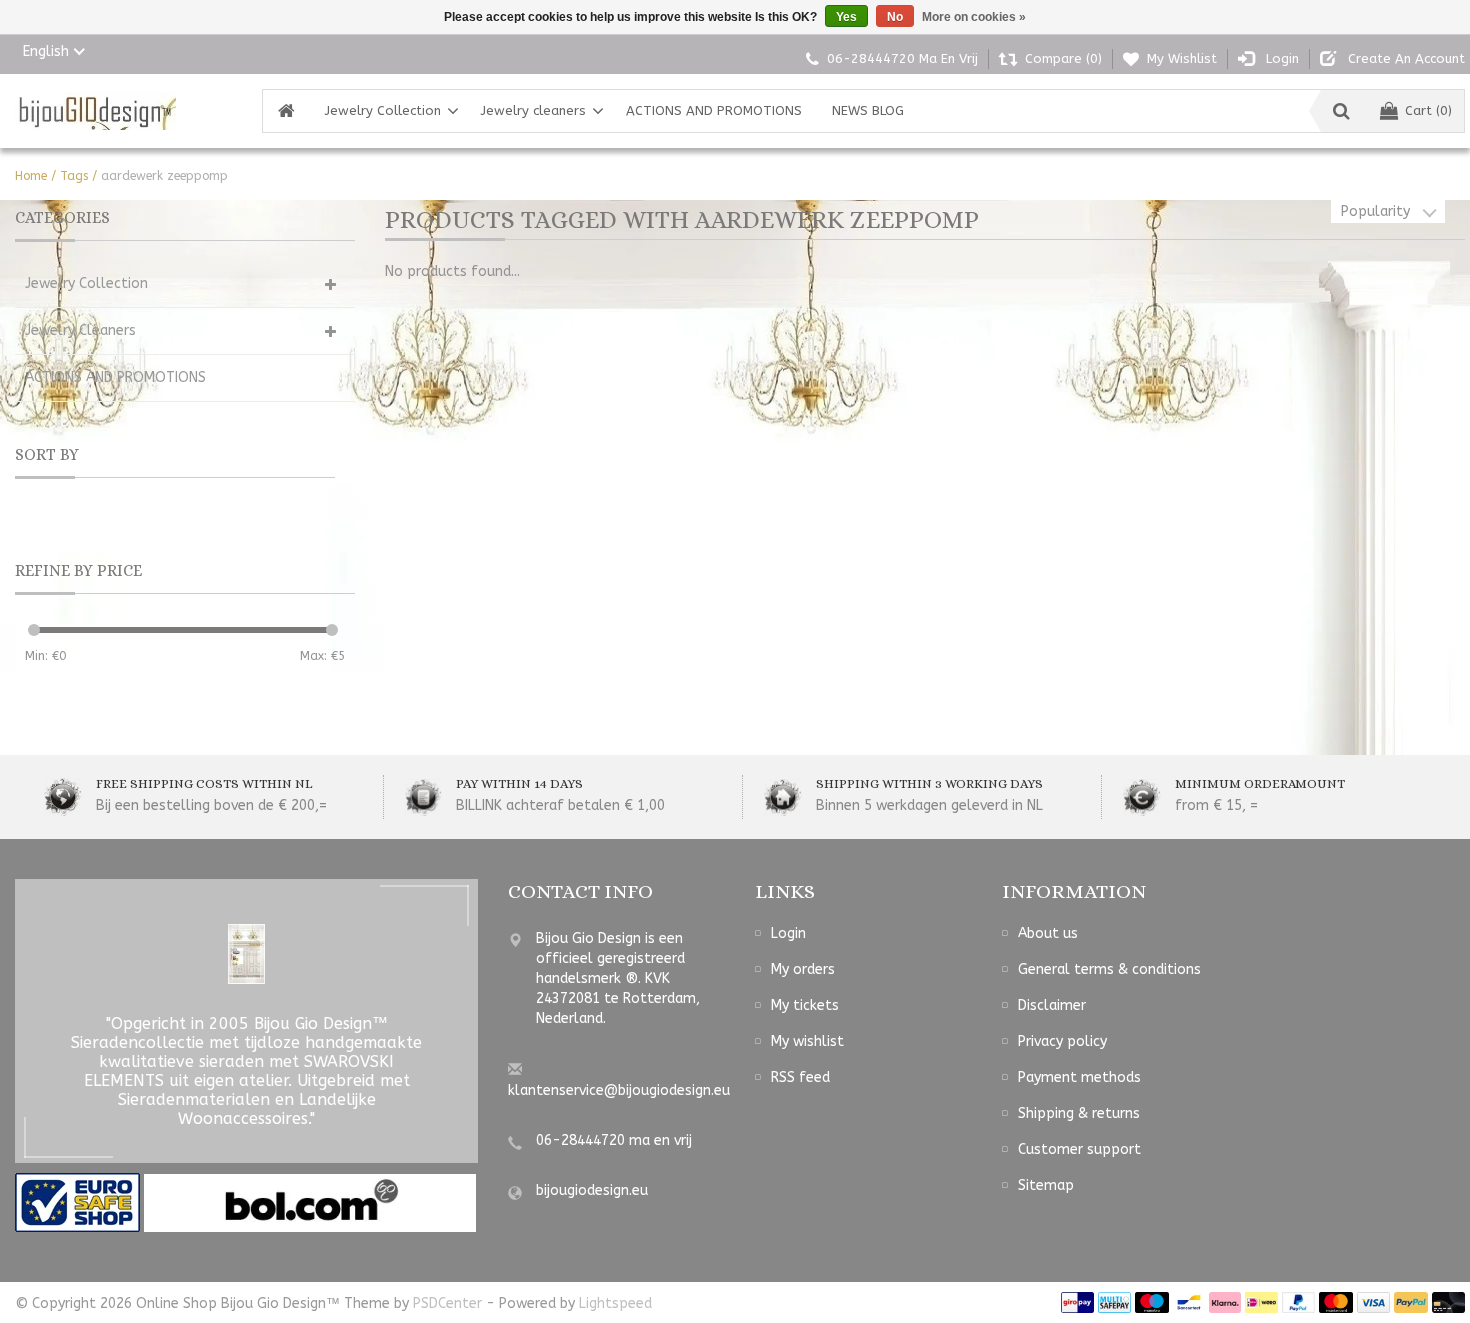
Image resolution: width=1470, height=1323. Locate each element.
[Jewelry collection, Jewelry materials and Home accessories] (95, 111)
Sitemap (1046, 1185)
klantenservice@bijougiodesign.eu (619, 1090)
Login (788, 933)
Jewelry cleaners (533, 110)
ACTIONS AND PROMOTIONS (714, 110)
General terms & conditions (1109, 969)
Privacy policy (1062, 1041)
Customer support (1079, 1149)
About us (1048, 933)
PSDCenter (447, 1303)
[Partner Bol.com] (310, 1202)
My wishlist (807, 1041)
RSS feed (800, 1077)
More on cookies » (974, 17)
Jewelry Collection (383, 110)
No (895, 17)
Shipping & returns (1079, 1113)
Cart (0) (1428, 110)
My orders (803, 969)
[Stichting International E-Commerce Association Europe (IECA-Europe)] (79, 1202)
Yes (846, 17)
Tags (74, 176)
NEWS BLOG (868, 110)
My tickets (805, 1005)
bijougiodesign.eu (592, 1190)
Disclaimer (1052, 1005)
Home (31, 176)
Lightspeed (615, 1303)
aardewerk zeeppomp (164, 176)
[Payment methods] (1077, 1302)
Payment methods (1079, 1077)
